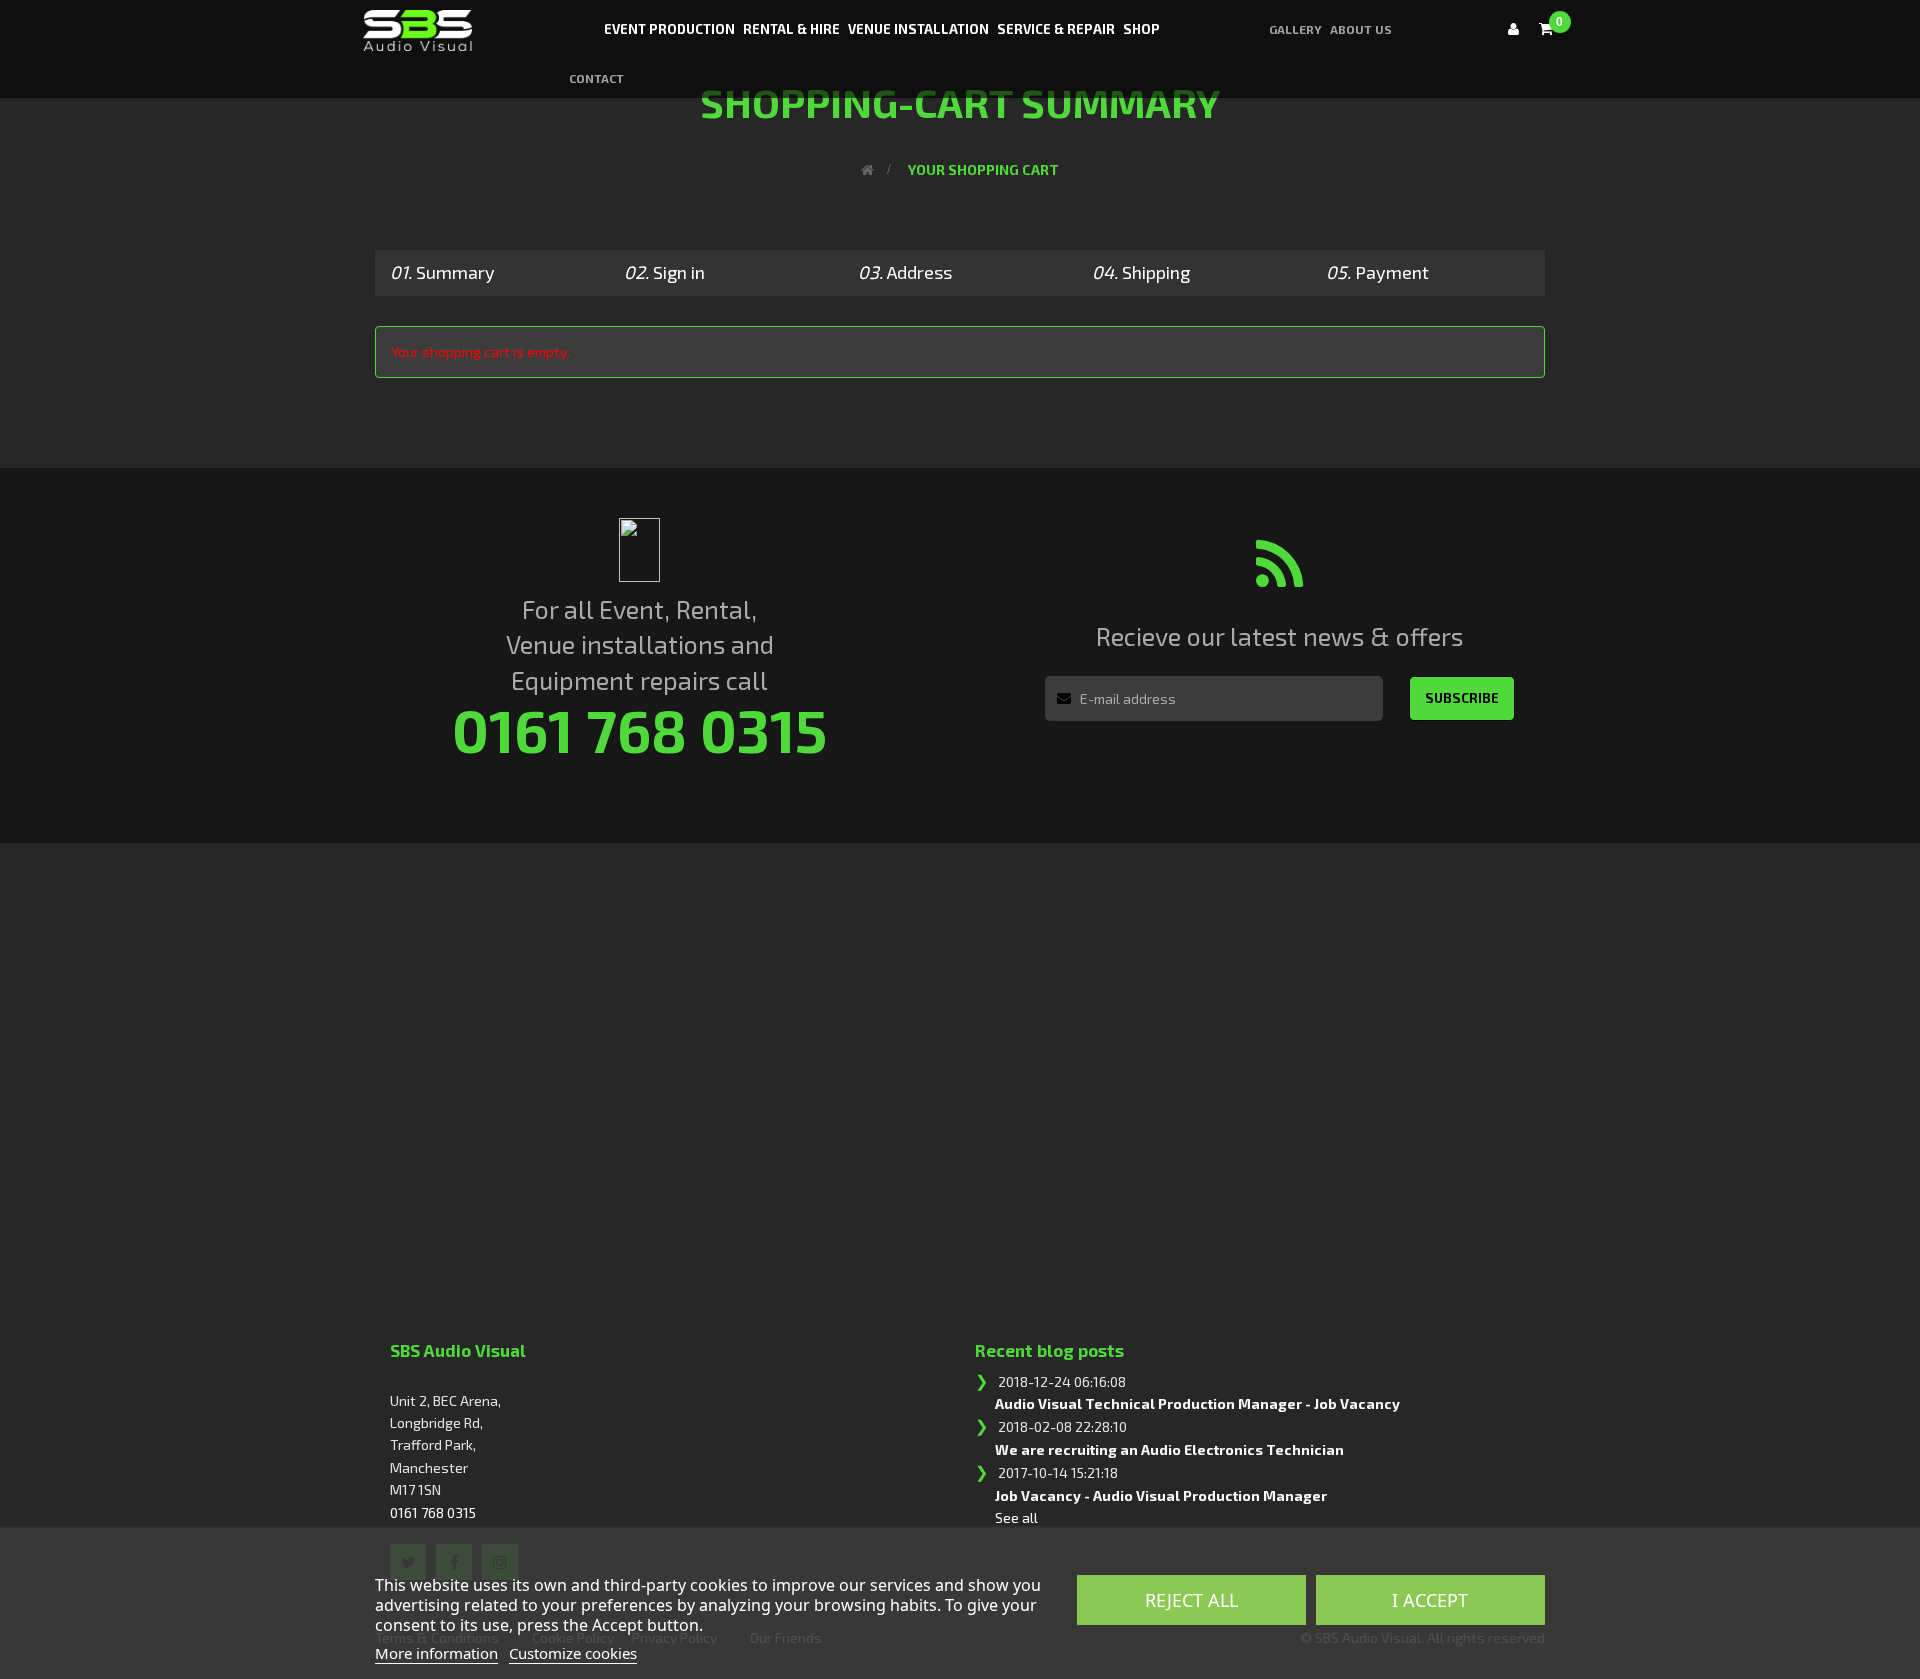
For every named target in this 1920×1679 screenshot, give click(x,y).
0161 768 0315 (433, 1512)
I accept (1430, 1600)
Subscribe (1462, 698)
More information (436, 1653)
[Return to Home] (867, 169)
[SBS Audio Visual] (416, 23)
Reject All (1191, 1600)
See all (1016, 1517)
